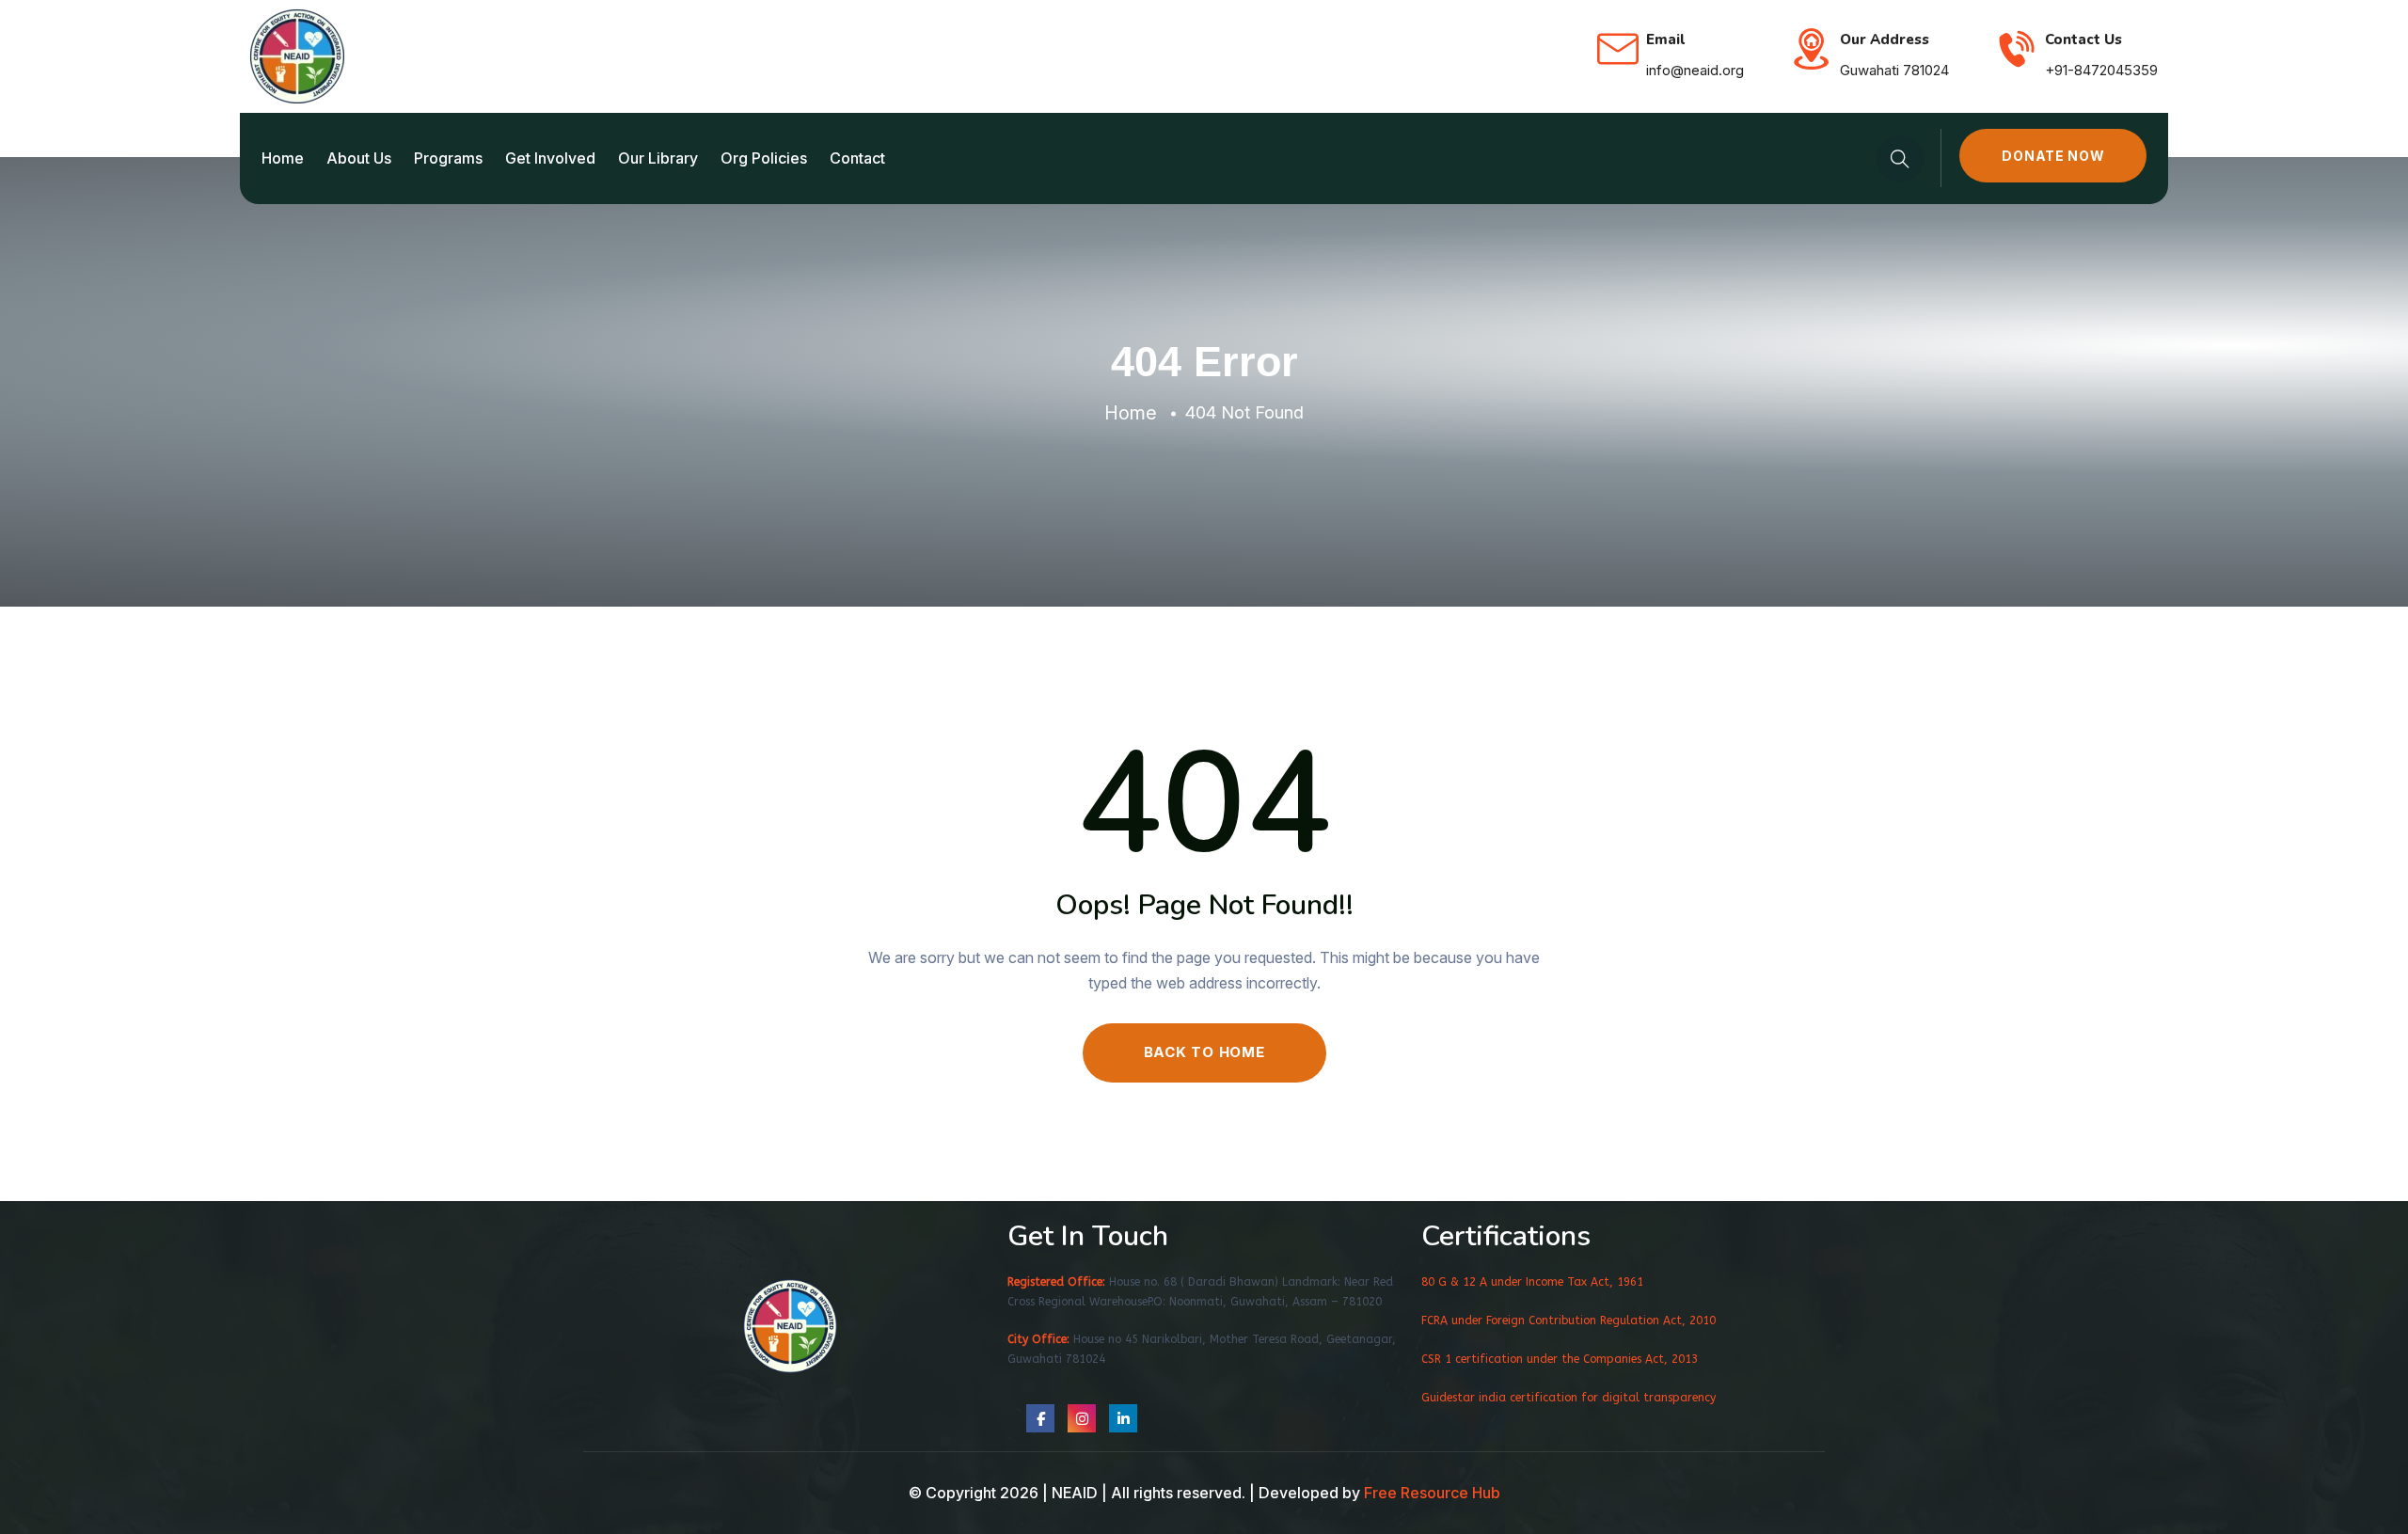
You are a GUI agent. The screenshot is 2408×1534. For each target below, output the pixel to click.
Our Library (658, 158)
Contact (857, 158)
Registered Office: (1056, 1282)
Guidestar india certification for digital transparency (1568, 1398)
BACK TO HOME (1204, 1052)
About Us (359, 158)
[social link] (1040, 1418)
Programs (448, 158)
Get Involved (550, 158)
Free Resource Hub (1432, 1493)
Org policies (764, 158)
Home (283, 158)
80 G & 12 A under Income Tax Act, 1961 (1532, 1282)
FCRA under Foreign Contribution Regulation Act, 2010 (1568, 1321)
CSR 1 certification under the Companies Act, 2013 (1560, 1359)
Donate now (2053, 156)
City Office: (1038, 1339)
